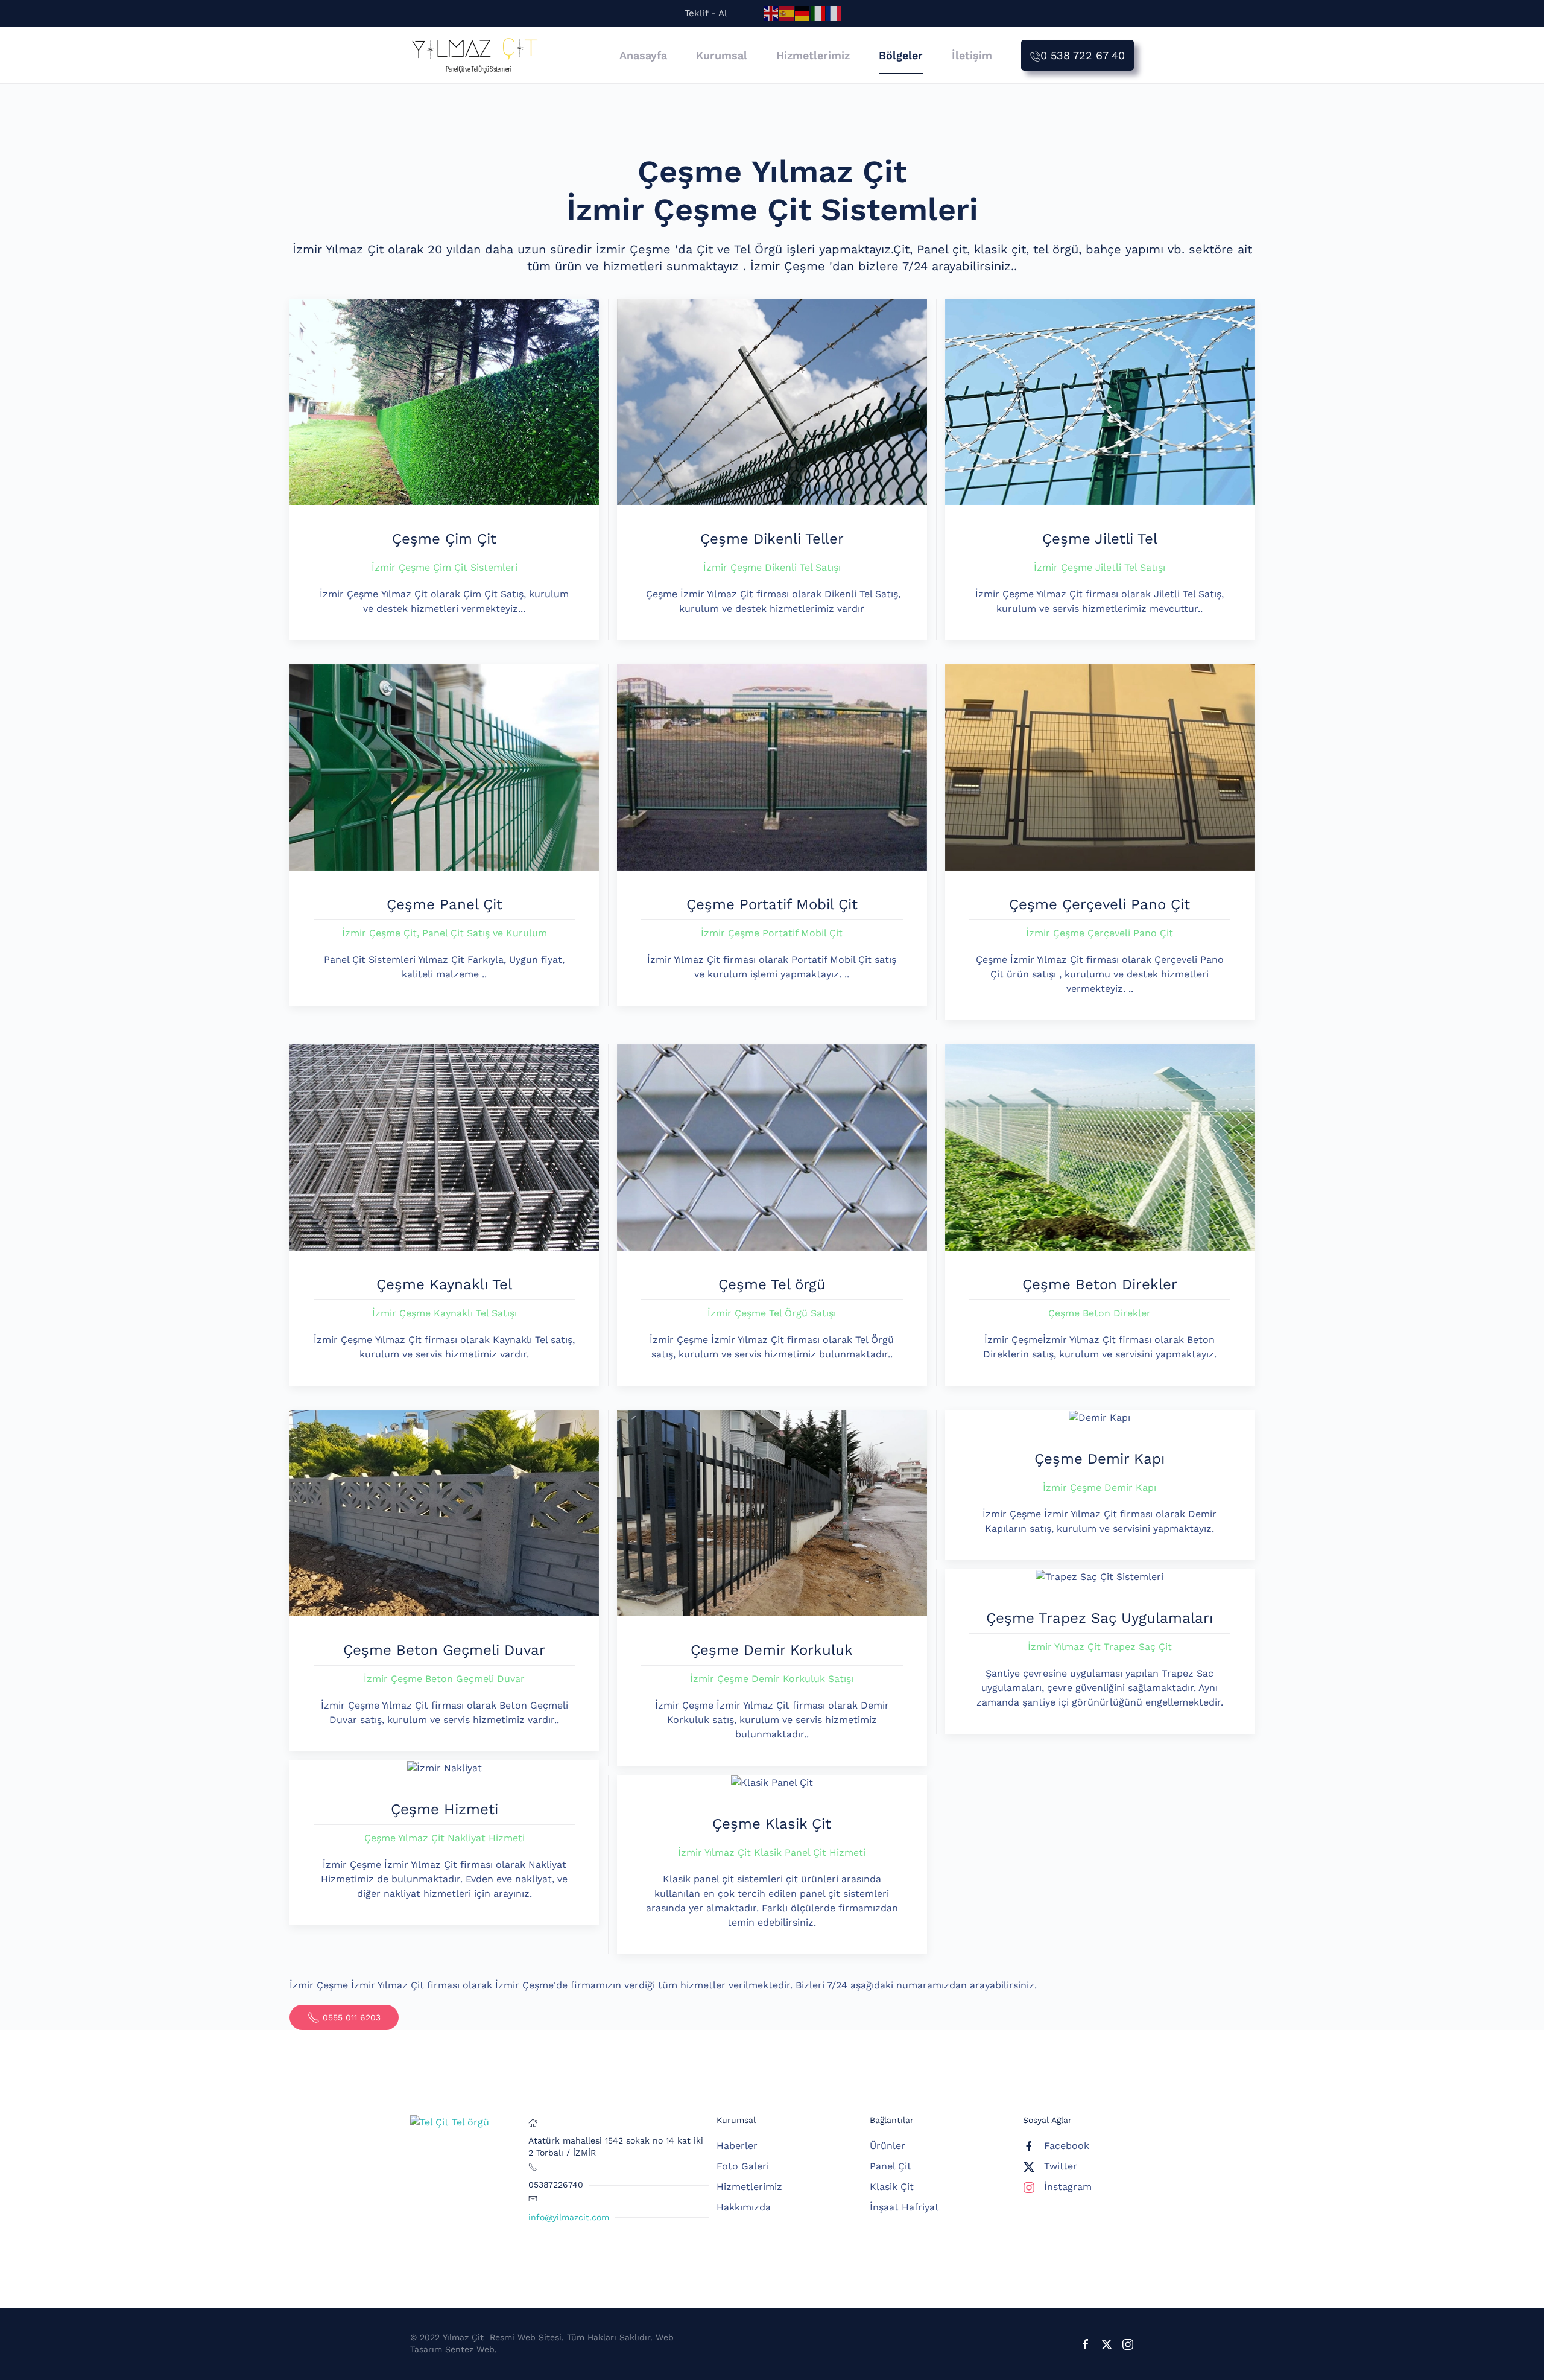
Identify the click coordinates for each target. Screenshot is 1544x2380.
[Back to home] (475, 55)
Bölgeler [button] (901, 55)
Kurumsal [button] (722, 55)
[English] (771, 13)
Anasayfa (643, 55)
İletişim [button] (972, 55)
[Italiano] (818, 13)
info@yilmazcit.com (569, 2217)
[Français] (834, 13)
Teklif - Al (706, 13)
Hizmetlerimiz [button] (813, 55)
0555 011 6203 (352, 2017)
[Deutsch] (803, 13)
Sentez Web (470, 2349)
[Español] (787, 13)
